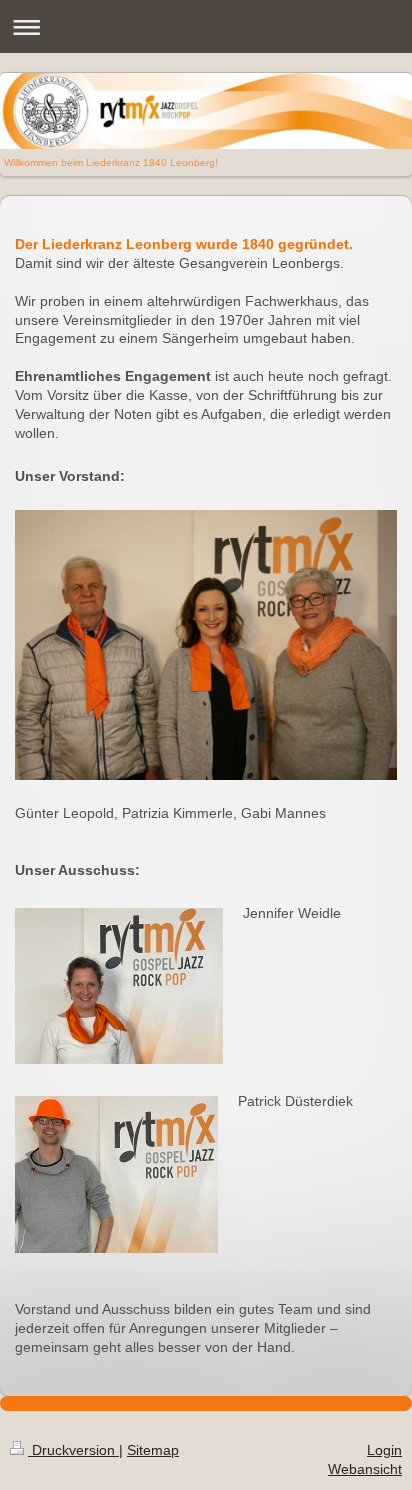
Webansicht (365, 1469)
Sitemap (153, 1450)
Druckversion (73, 1450)
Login (384, 1450)
